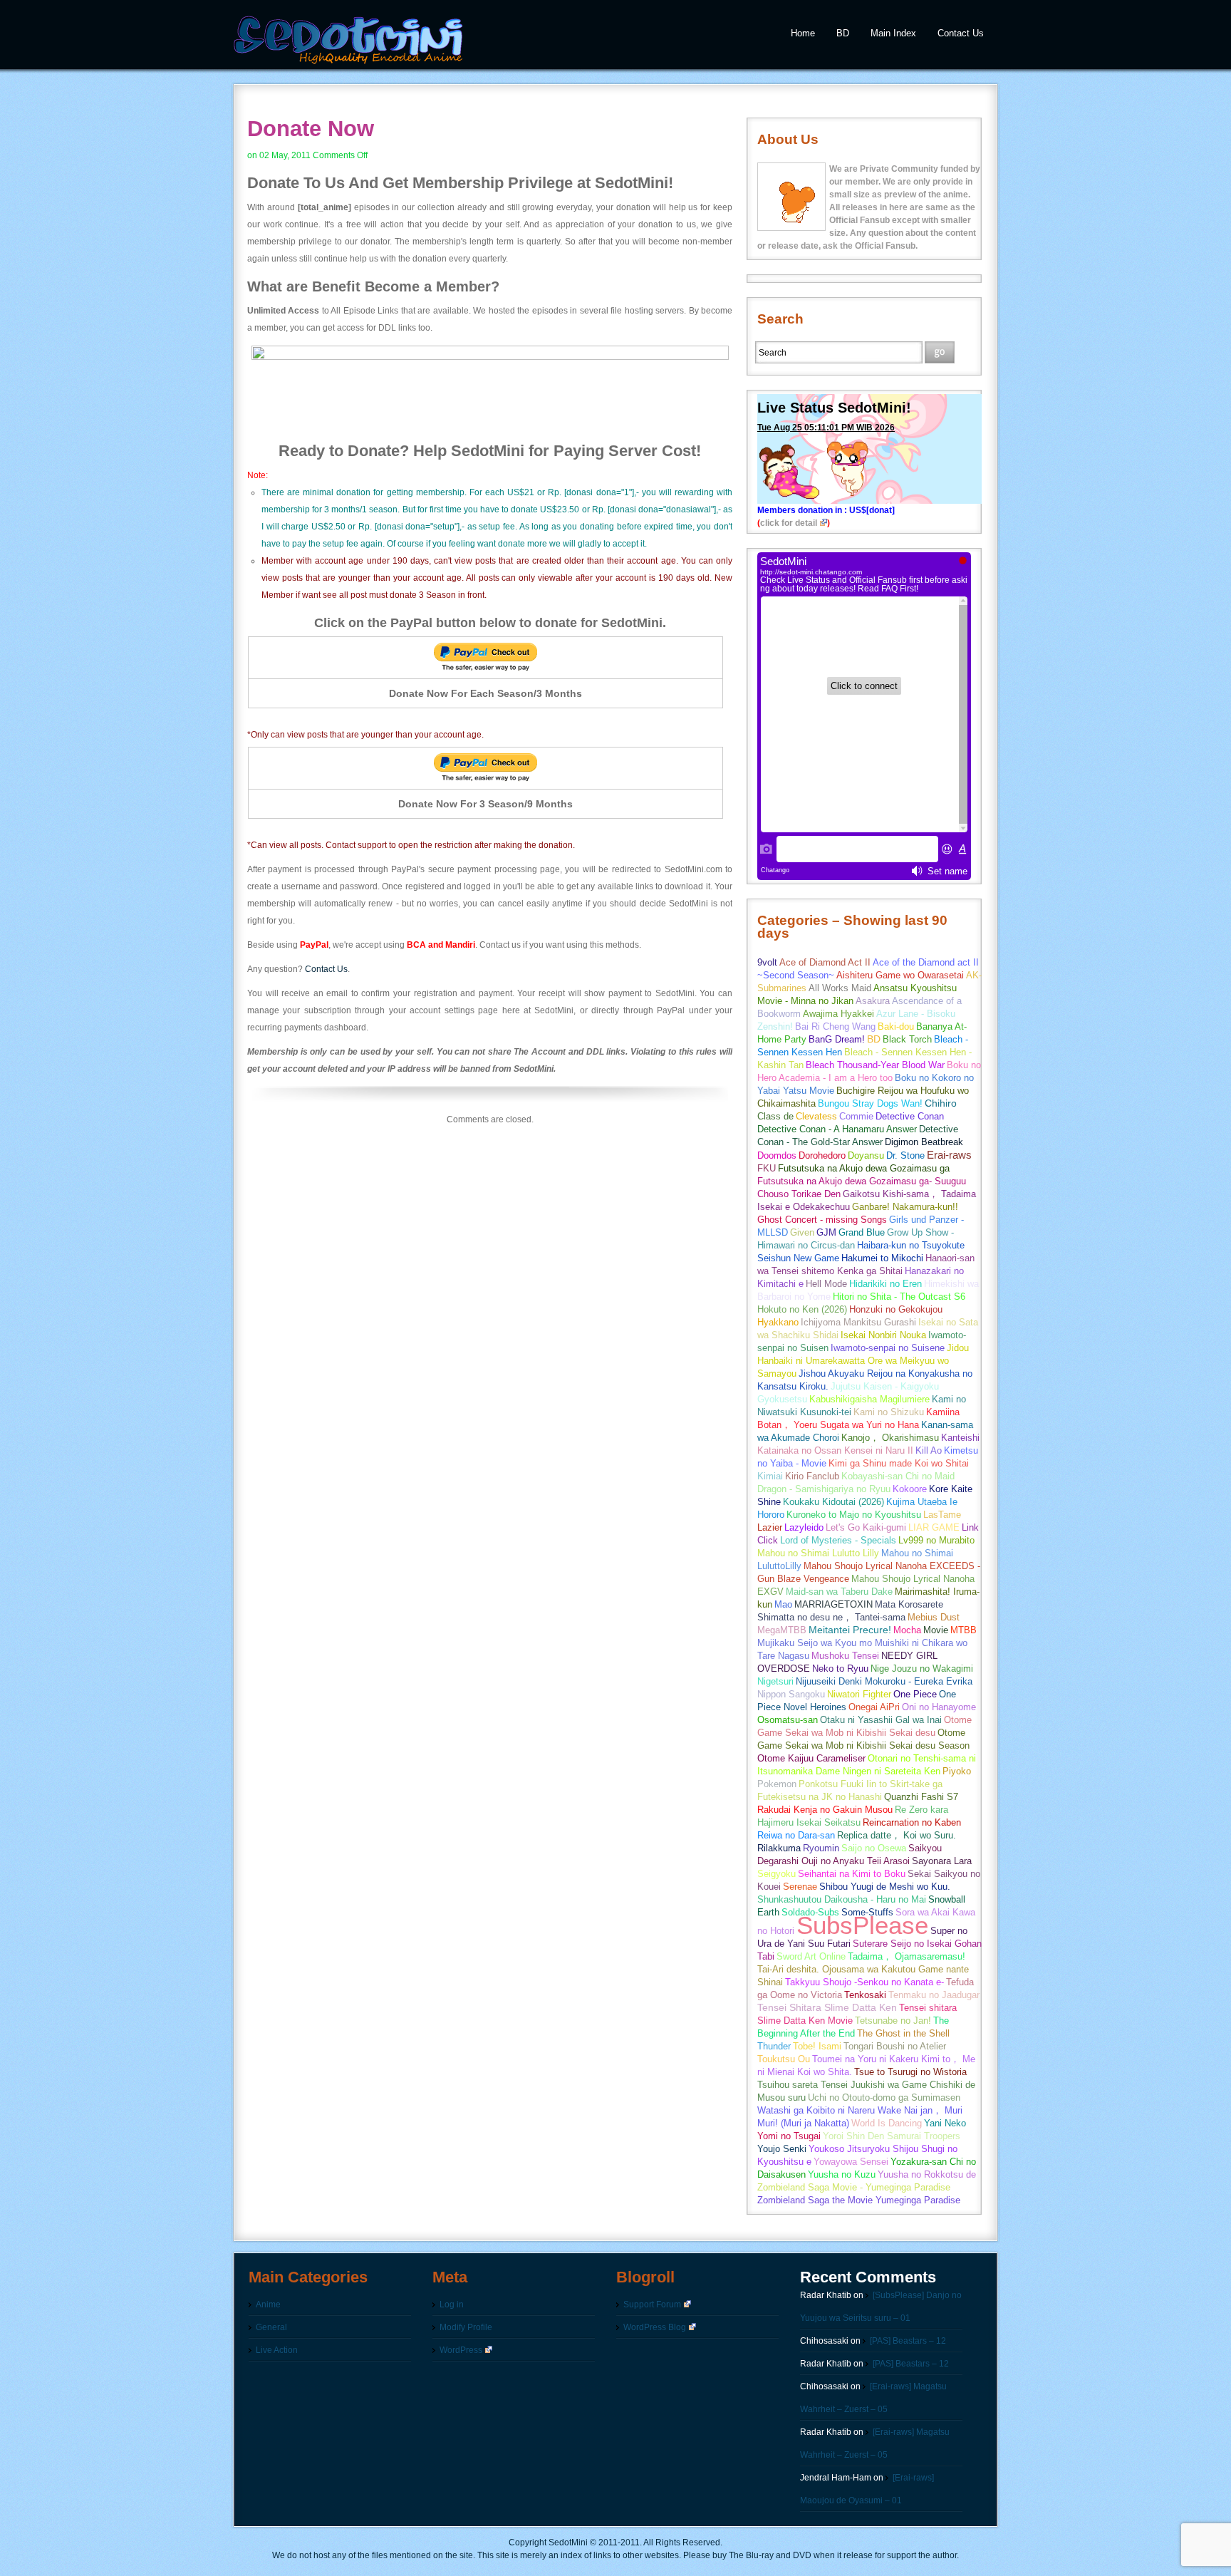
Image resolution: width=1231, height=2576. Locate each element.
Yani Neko (945, 2123)
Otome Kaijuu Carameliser (811, 1758)
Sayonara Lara (942, 1861)
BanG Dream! (837, 1039)
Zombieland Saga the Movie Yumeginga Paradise (859, 2200)
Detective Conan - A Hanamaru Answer (837, 1129)
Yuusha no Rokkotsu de (927, 2174)
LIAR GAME (934, 1527)
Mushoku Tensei (845, 1656)
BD (843, 33)
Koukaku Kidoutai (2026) (833, 1502)
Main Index (893, 33)
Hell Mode (826, 1284)
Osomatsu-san (788, 1720)
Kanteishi (960, 1438)
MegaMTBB (782, 1630)
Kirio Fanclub (812, 1476)
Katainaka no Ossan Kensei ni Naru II (835, 1450)
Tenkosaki (865, 1995)
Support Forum (652, 2305)
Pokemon (777, 1784)
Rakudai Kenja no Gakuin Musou (825, 1810)
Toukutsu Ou (784, 2059)
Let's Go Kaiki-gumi (866, 1527)
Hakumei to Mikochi (882, 1258)
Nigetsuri (775, 1681)
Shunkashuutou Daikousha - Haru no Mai (842, 1899)
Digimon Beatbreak (924, 1142)
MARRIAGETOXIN (833, 1604)
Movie (936, 1630)
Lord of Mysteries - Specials (838, 1540)
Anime (268, 2305)
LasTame (942, 1515)
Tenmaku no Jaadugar (934, 1995)
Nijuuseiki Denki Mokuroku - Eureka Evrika (884, 1681)
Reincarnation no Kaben (912, 1822)
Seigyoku (776, 1874)
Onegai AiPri (874, 1707)
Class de (775, 1116)
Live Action (277, 2350)
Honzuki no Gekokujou (896, 1309)
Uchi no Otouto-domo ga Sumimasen (884, 2097)
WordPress (461, 2350)
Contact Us (961, 33)
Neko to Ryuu (840, 1669)
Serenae (800, 1887)
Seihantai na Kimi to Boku (852, 1874)
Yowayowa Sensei (851, 2162)
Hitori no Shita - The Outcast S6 (899, 1297)
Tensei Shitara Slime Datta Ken (827, 2008)
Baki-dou (896, 1026)
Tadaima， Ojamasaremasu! (907, 1956)
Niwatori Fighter (859, 1694)
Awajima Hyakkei (838, 1014)
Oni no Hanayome (939, 1707)
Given (802, 1232)
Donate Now (311, 129)
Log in (452, 2305)
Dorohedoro (822, 1155)
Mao (783, 1604)
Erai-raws (949, 1155)
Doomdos (777, 1155)
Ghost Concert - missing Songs (822, 1220)
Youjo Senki (782, 2149)
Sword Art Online (811, 1956)
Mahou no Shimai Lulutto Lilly (818, 1553)
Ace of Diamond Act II (825, 962)
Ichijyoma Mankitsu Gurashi (858, 1322)
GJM (826, 1232)
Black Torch (907, 1039)
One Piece (915, 1694)
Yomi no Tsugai (789, 2136)
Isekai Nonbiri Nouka (883, 1335)
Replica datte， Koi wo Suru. (897, 1835)
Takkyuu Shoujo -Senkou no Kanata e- (864, 1982)
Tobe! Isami (817, 2046)
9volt (767, 962)
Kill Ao (929, 1450)
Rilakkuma (779, 1848)
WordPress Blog (655, 2327)
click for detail (789, 523)
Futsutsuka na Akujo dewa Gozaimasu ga (864, 1168)
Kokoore (910, 1489)
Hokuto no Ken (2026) (802, 1309)
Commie (856, 1116)
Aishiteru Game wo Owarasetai (900, 975)
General (271, 2327)
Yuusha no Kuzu (842, 2174)
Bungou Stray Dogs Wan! (870, 1103)
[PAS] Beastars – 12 (908, 2341)
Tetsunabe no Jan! (893, 2021)
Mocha (907, 1630)
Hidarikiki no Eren (885, 1284)
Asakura (873, 1001)
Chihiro (941, 1103)
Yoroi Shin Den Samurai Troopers (892, 2136)
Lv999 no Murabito (936, 1540)
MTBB (963, 1630)
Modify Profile (466, 2327)
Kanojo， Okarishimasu (890, 1438)
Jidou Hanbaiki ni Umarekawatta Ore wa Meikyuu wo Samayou (863, 1361)
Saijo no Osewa (874, 1848)
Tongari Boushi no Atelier (895, 2046)
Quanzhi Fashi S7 (921, 1797)
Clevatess (816, 1116)
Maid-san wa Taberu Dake (839, 1592)
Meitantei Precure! (850, 1630)
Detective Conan (910, 1116)
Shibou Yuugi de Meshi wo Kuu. (885, 1887)
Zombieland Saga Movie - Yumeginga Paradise (854, 2187)
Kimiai (770, 1476)
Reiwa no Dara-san (796, 1835)
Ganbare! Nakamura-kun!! (905, 1207)
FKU (767, 1168)
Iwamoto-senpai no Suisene (888, 1348)
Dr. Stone (905, 1155)
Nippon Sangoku (791, 1694)
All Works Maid (840, 988)
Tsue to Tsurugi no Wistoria (910, 2072)
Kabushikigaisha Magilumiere (869, 1399)
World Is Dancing (887, 2123)
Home (803, 33)
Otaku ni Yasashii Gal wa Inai (881, 1720)
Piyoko (957, 1771)
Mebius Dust (934, 1617)
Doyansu (866, 1155)
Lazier (770, 1527)
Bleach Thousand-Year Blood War (875, 1065)
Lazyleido (804, 1527)
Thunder (774, 2046)
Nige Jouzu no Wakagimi (922, 1669)
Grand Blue (862, 1232)
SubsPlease (862, 1925)
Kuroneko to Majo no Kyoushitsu (854, 1515)
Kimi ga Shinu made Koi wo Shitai (899, 1463)
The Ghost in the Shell (903, 2033)
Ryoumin (821, 1848)
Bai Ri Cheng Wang (835, 1026)
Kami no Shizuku (889, 1412)
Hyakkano (778, 1322)
